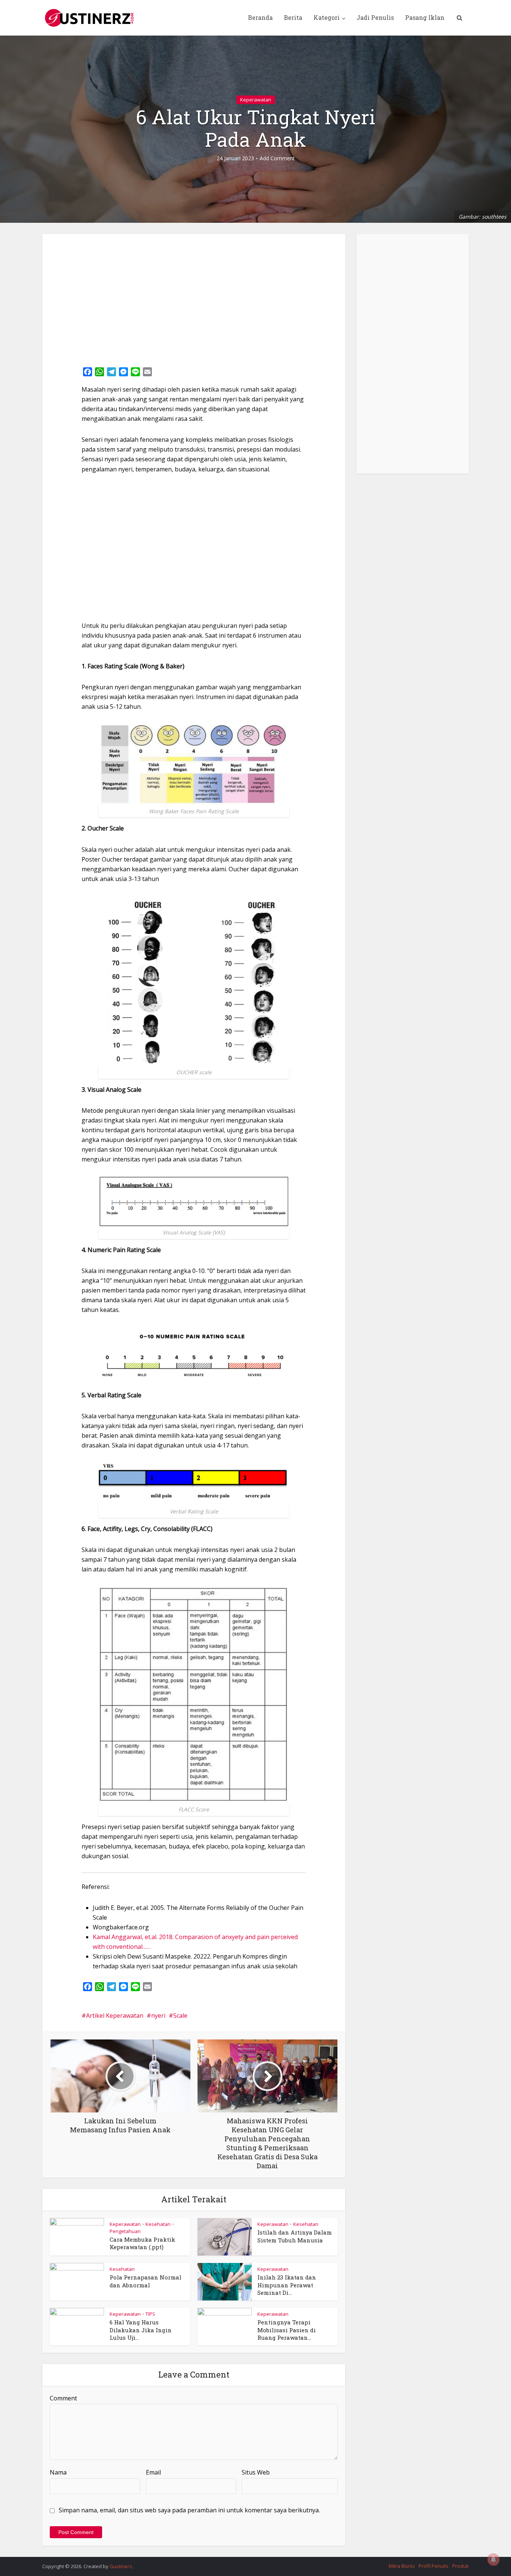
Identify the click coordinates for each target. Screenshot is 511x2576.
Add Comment (277, 158)
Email (153, 2472)
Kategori (327, 17)
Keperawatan (256, 100)
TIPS (150, 2314)
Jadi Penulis (375, 17)
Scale (180, 2015)
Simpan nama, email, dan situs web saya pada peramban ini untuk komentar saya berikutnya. (189, 2510)
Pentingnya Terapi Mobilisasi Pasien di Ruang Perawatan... (287, 2330)
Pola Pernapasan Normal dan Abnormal (146, 2281)
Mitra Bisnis (402, 2566)
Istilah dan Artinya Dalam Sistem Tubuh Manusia (295, 2236)
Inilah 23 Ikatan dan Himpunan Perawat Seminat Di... (287, 2285)
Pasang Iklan (425, 17)
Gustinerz (121, 2566)
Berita (293, 17)
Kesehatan (158, 2224)
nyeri (158, 2015)
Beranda (260, 17)
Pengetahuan (125, 2231)
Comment (63, 2398)
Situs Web (256, 2472)
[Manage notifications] (493, 2560)
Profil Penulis (434, 2566)
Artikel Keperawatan (115, 2015)
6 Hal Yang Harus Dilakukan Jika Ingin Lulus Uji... (141, 2330)
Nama (58, 2472)
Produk (460, 2566)
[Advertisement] (194, 298)
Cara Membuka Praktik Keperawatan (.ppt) (142, 2243)
